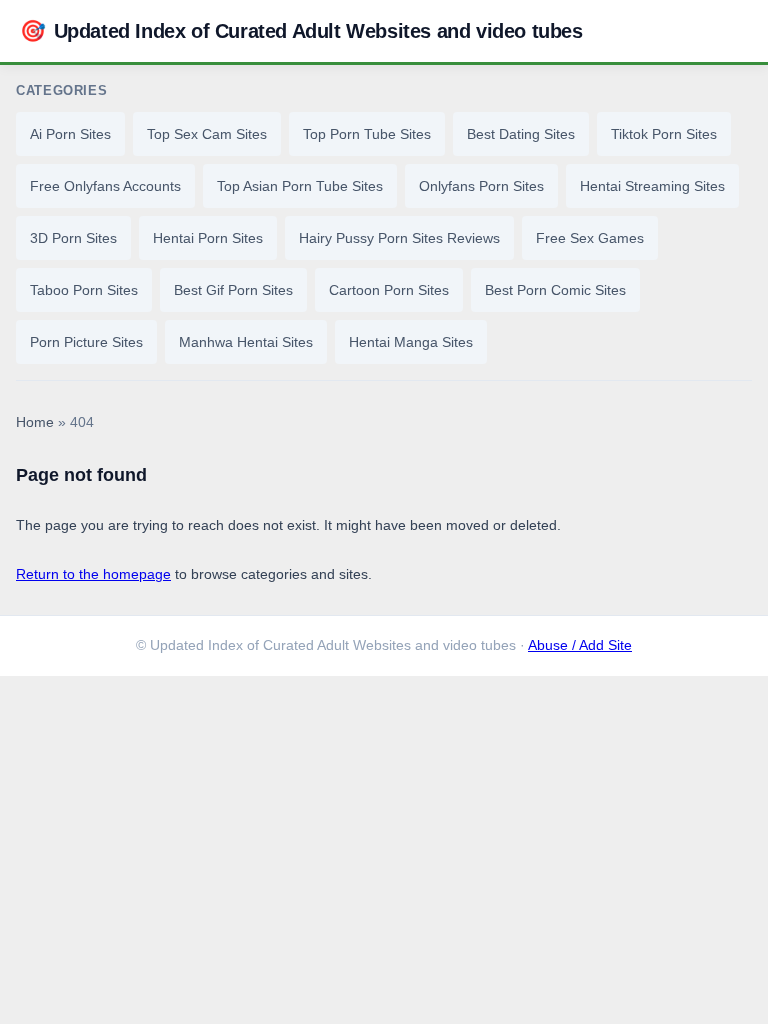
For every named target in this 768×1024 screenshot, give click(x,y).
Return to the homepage (93, 574)
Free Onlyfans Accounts (105, 186)
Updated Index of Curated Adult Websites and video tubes (301, 30)
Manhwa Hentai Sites (246, 342)
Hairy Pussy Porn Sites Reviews (399, 238)
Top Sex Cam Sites (207, 134)
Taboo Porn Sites (84, 290)
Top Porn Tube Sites (367, 134)
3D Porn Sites (73, 238)
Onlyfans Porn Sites (481, 186)
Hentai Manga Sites (411, 342)
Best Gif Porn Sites (233, 290)
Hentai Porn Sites (208, 238)
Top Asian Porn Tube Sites (300, 186)
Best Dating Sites (521, 134)
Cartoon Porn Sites (389, 290)
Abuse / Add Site (580, 645)
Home (35, 422)
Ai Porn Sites (70, 134)
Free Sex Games (590, 238)
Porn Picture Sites (86, 342)
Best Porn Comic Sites (555, 290)
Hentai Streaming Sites (652, 186)
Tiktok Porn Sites (664, 134)
